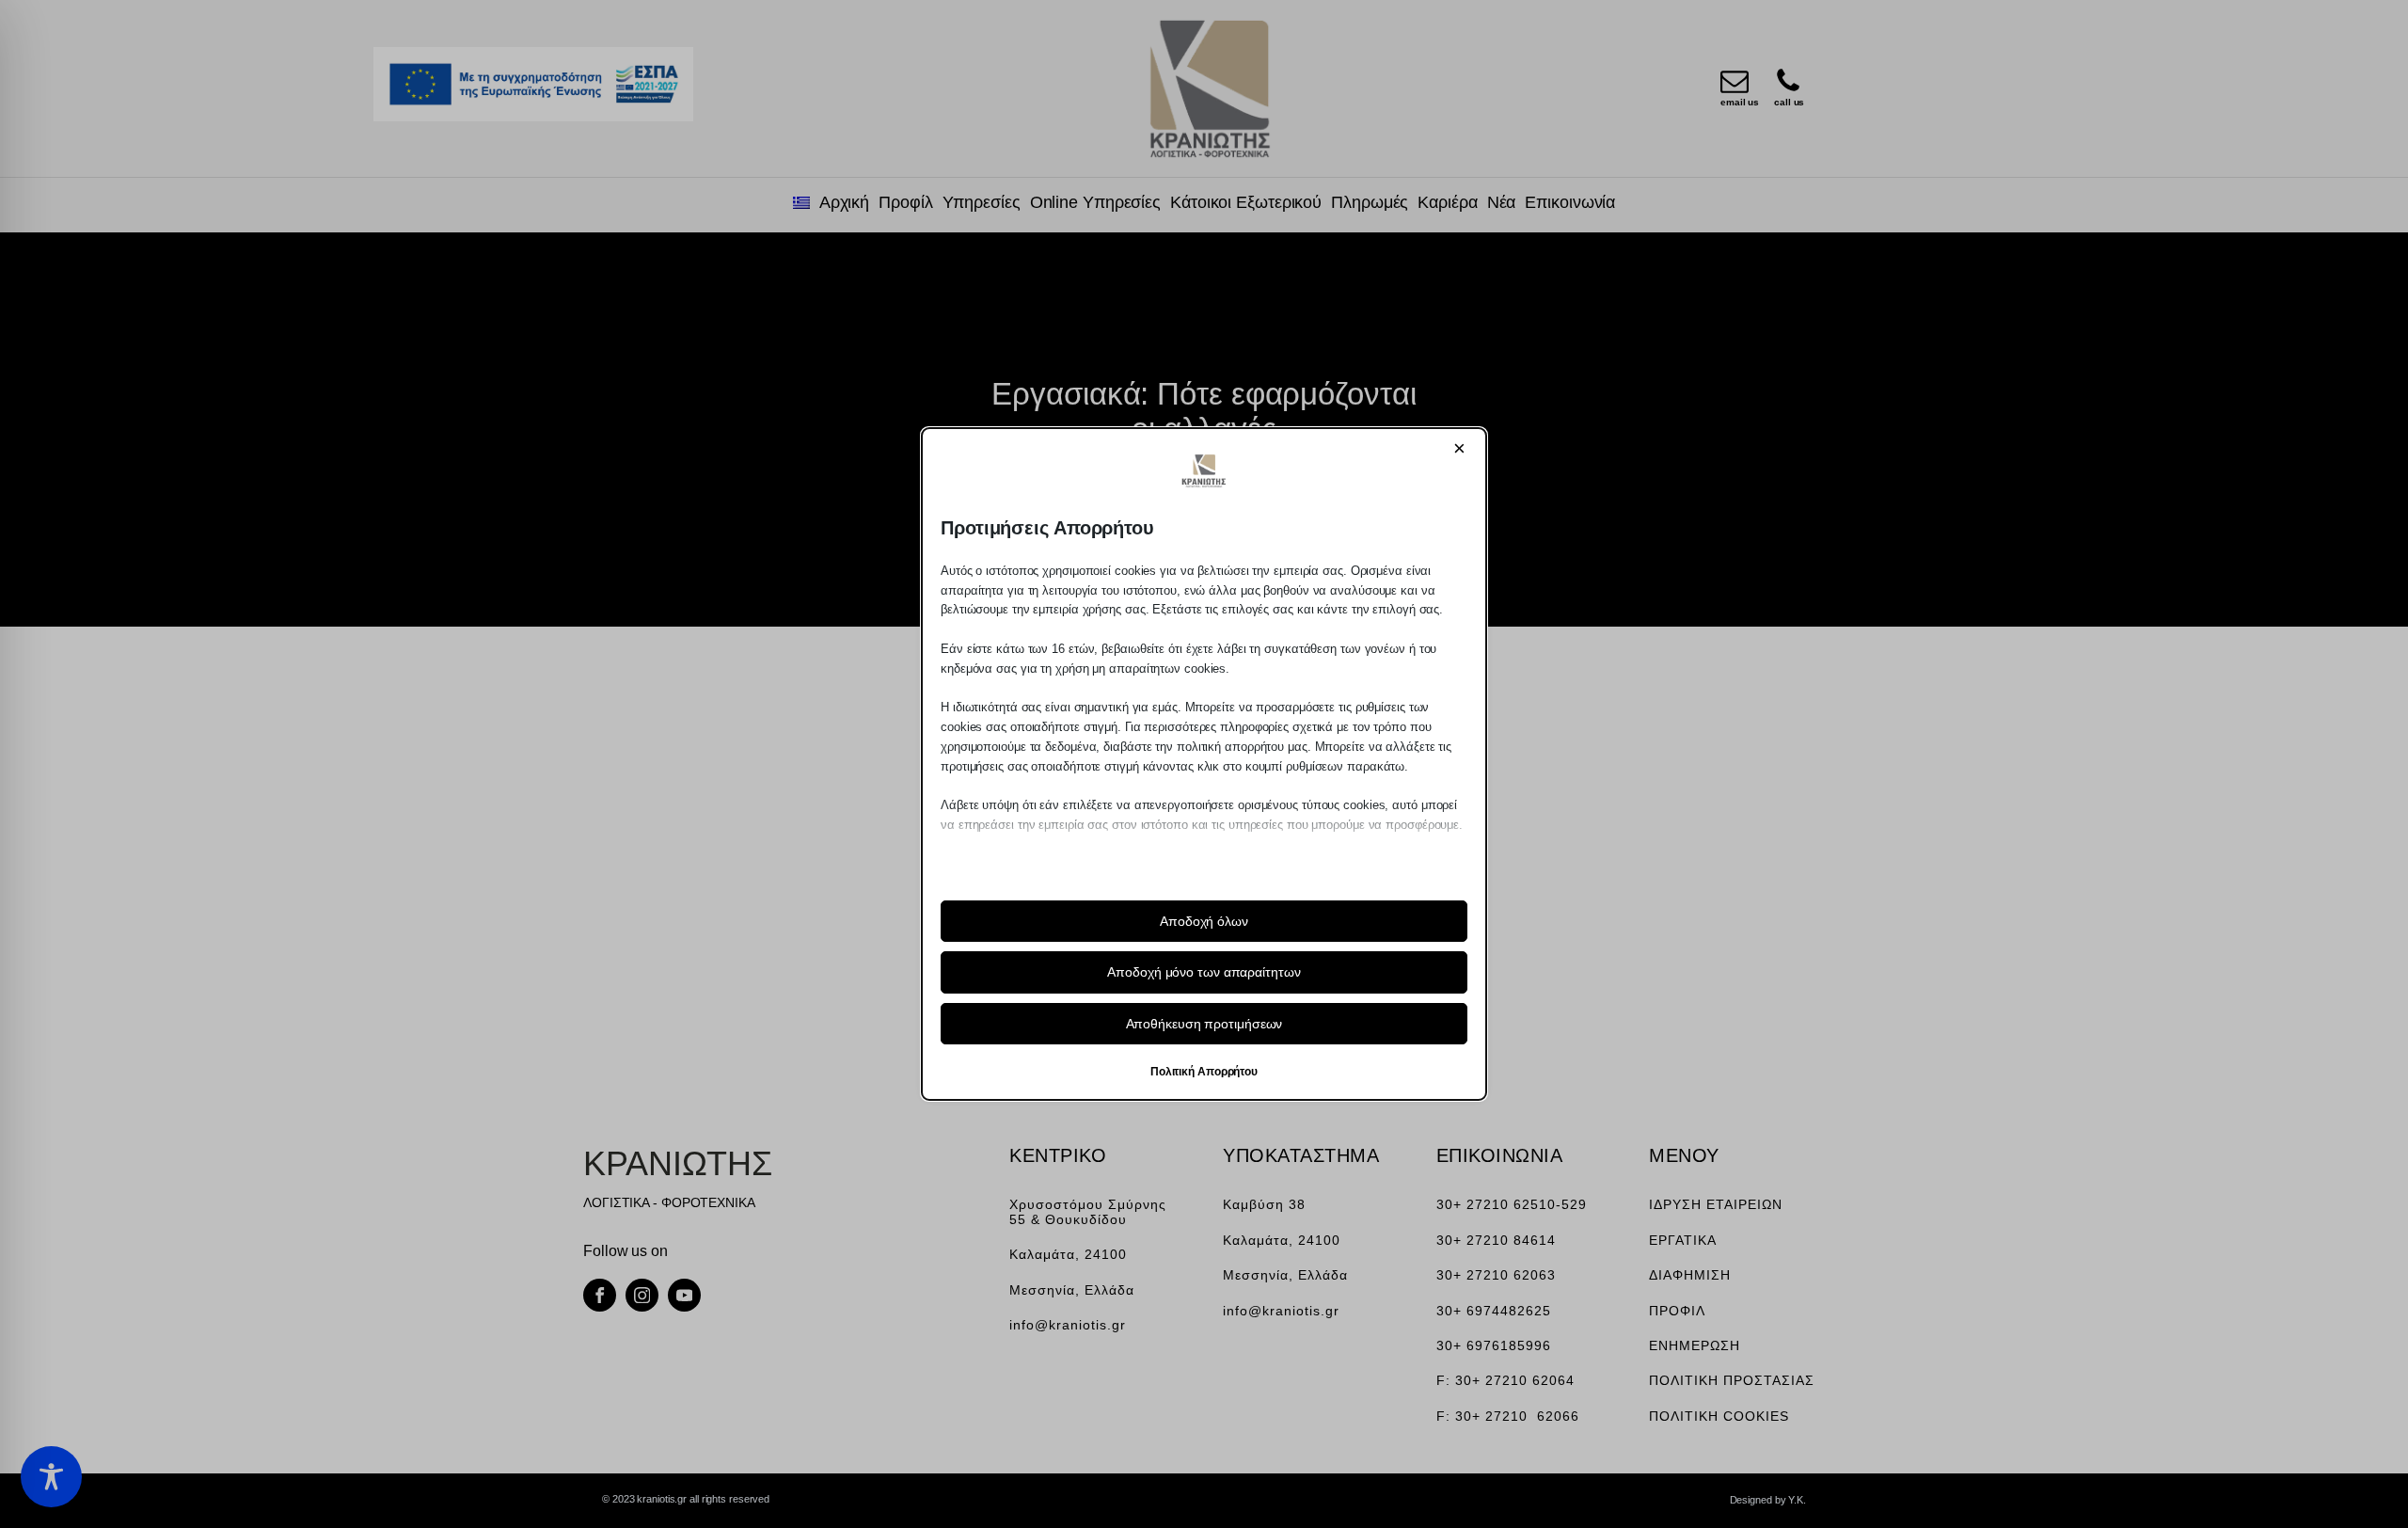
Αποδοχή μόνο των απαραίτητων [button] (1204, 972)
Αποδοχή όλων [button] (1204, 921)
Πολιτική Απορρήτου (1204, 1072)
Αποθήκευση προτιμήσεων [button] (1204, 1024)
